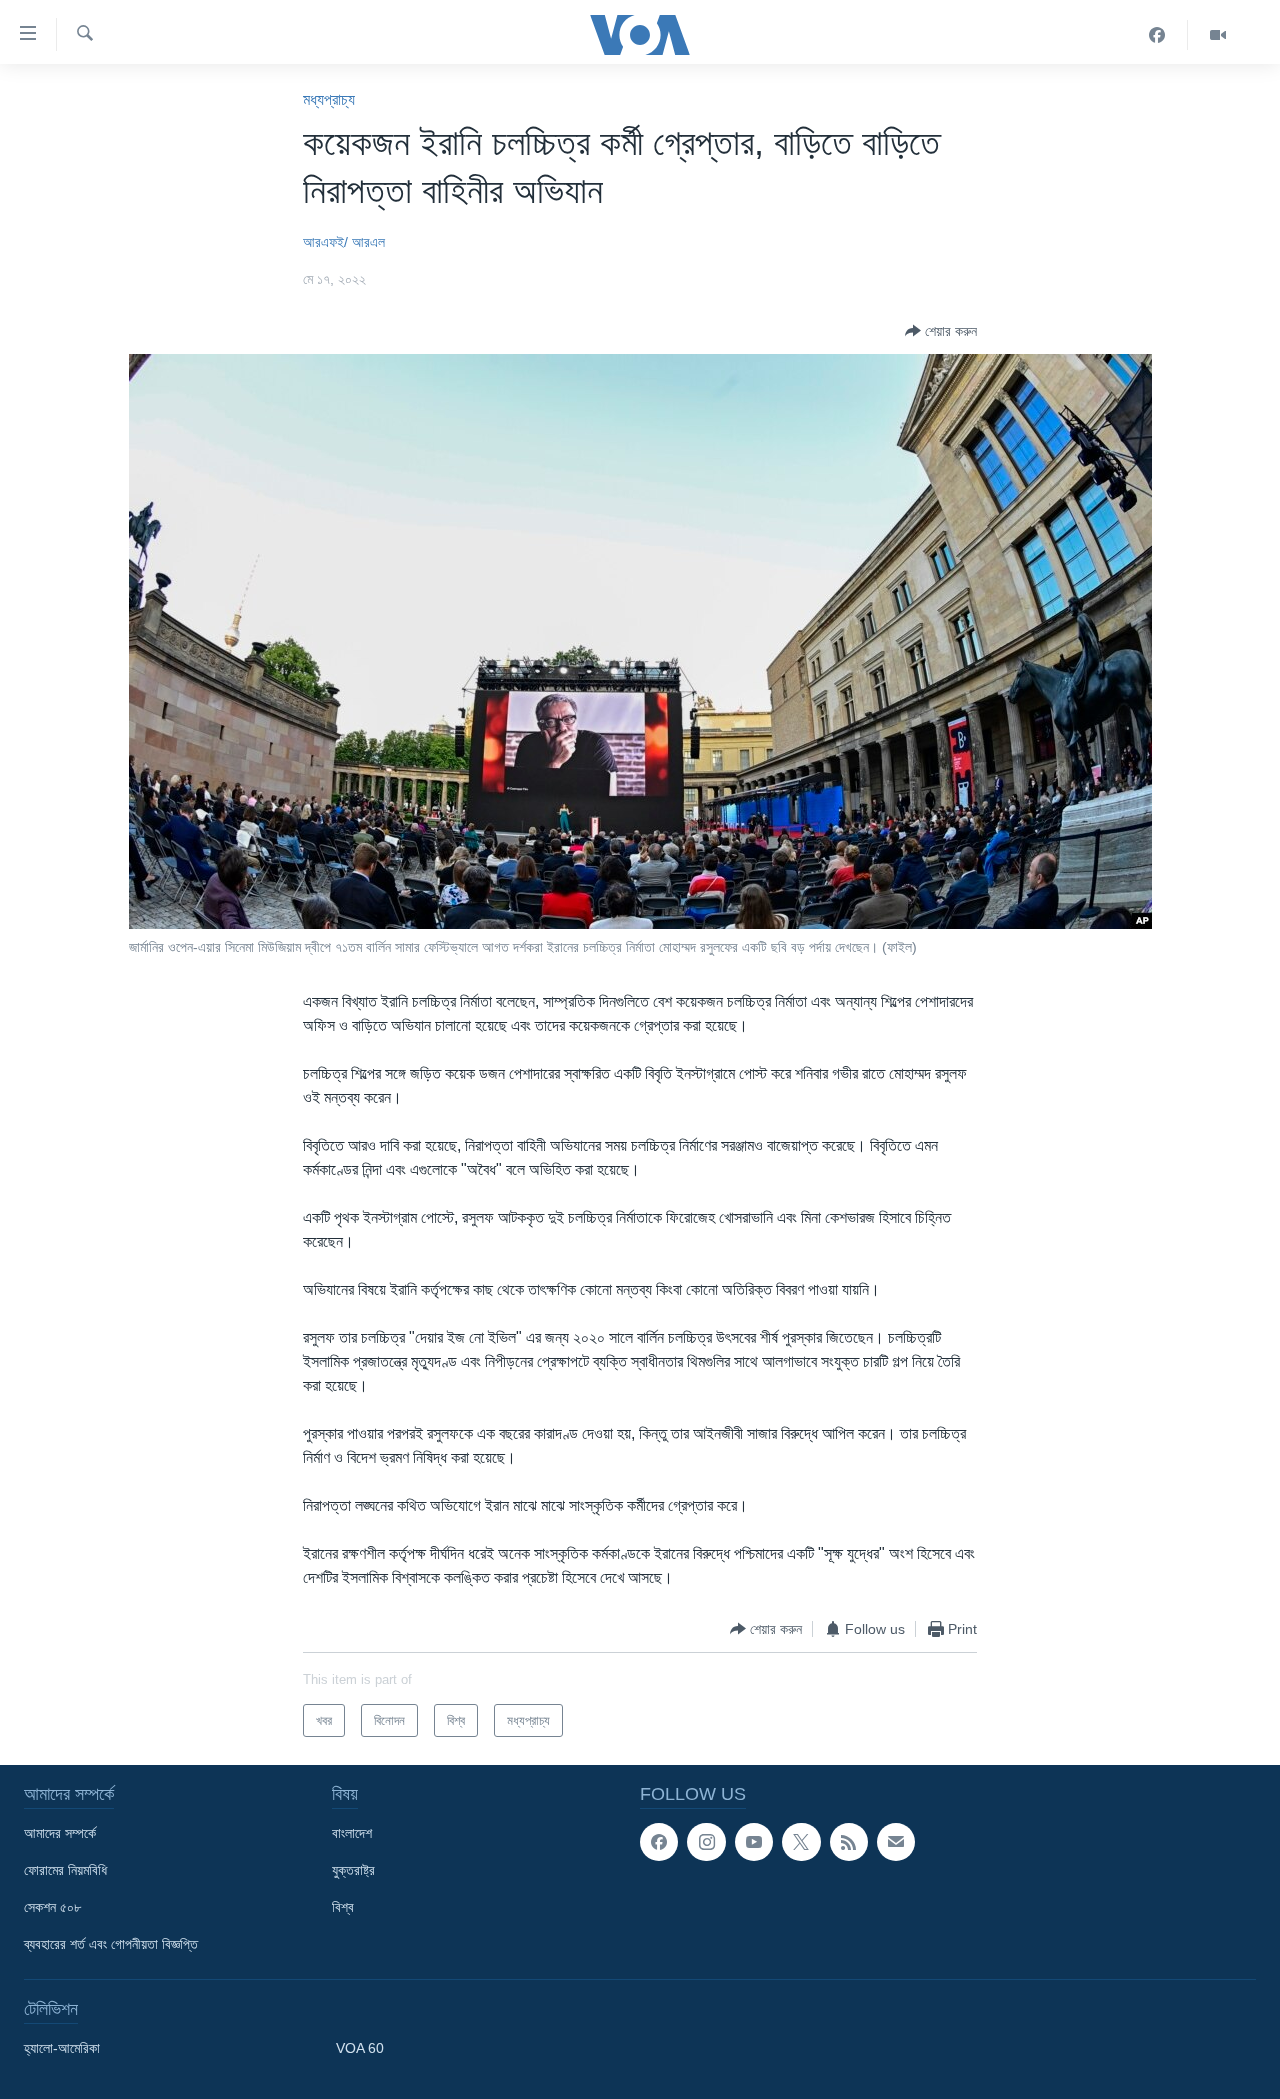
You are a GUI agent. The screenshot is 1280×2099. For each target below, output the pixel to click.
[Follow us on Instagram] (706, 1842)
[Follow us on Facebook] (659, 1842)
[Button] (941, 331)
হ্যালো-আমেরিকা (62, 2048)
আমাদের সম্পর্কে (60, 1833)
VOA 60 (360, 2048)
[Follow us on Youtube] (754, 1842)
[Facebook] (1157, 35)
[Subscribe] (896, 1842)
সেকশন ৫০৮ (52, 1907)
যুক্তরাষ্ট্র (353, 1870)
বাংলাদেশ (352, 1833)
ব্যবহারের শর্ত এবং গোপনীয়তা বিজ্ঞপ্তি (111, 1944)
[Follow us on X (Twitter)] (801, 1842)
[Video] (1218, 35)
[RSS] (849, 1842)
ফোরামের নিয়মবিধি (65, 1870)
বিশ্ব (343, 1907)
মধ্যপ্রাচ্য (329, 99)
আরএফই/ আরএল (344, 242)
